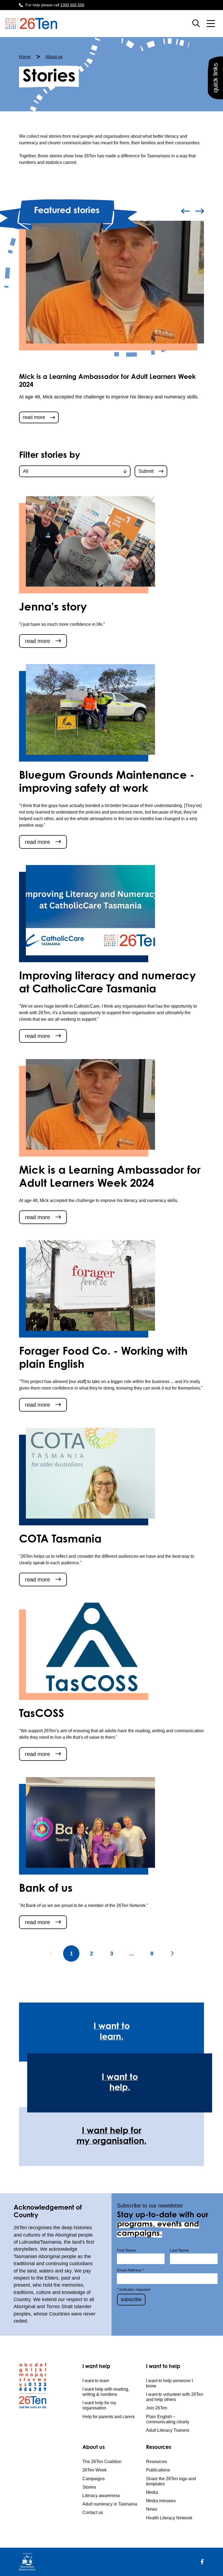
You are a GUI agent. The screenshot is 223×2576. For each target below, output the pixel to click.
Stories (89, 2487)
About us (54, 57)
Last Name (179, 2250)
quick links (215, 78)
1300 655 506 (72, 5)
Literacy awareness (101, 2496)
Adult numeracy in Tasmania (110, 2504)
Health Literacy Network (169, 2518)
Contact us (93, 2512)
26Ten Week (95, 2470)
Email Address (130, 2270)
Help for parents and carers (109, 2417)
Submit (146, 471)
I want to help (163, 2367)
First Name (126, 2250)
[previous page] (51, 1954)
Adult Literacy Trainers (168, 2430)
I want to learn (96, 2381)
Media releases (161, 2501)
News (152, 2509)
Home (25, 57)
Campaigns (94, 2479)
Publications (158, 2470)
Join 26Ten (157, 2408)
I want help (96, 2367)
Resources (159, 2448)
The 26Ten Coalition (102, 2462)
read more (34, 417)
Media (152, 2492)
